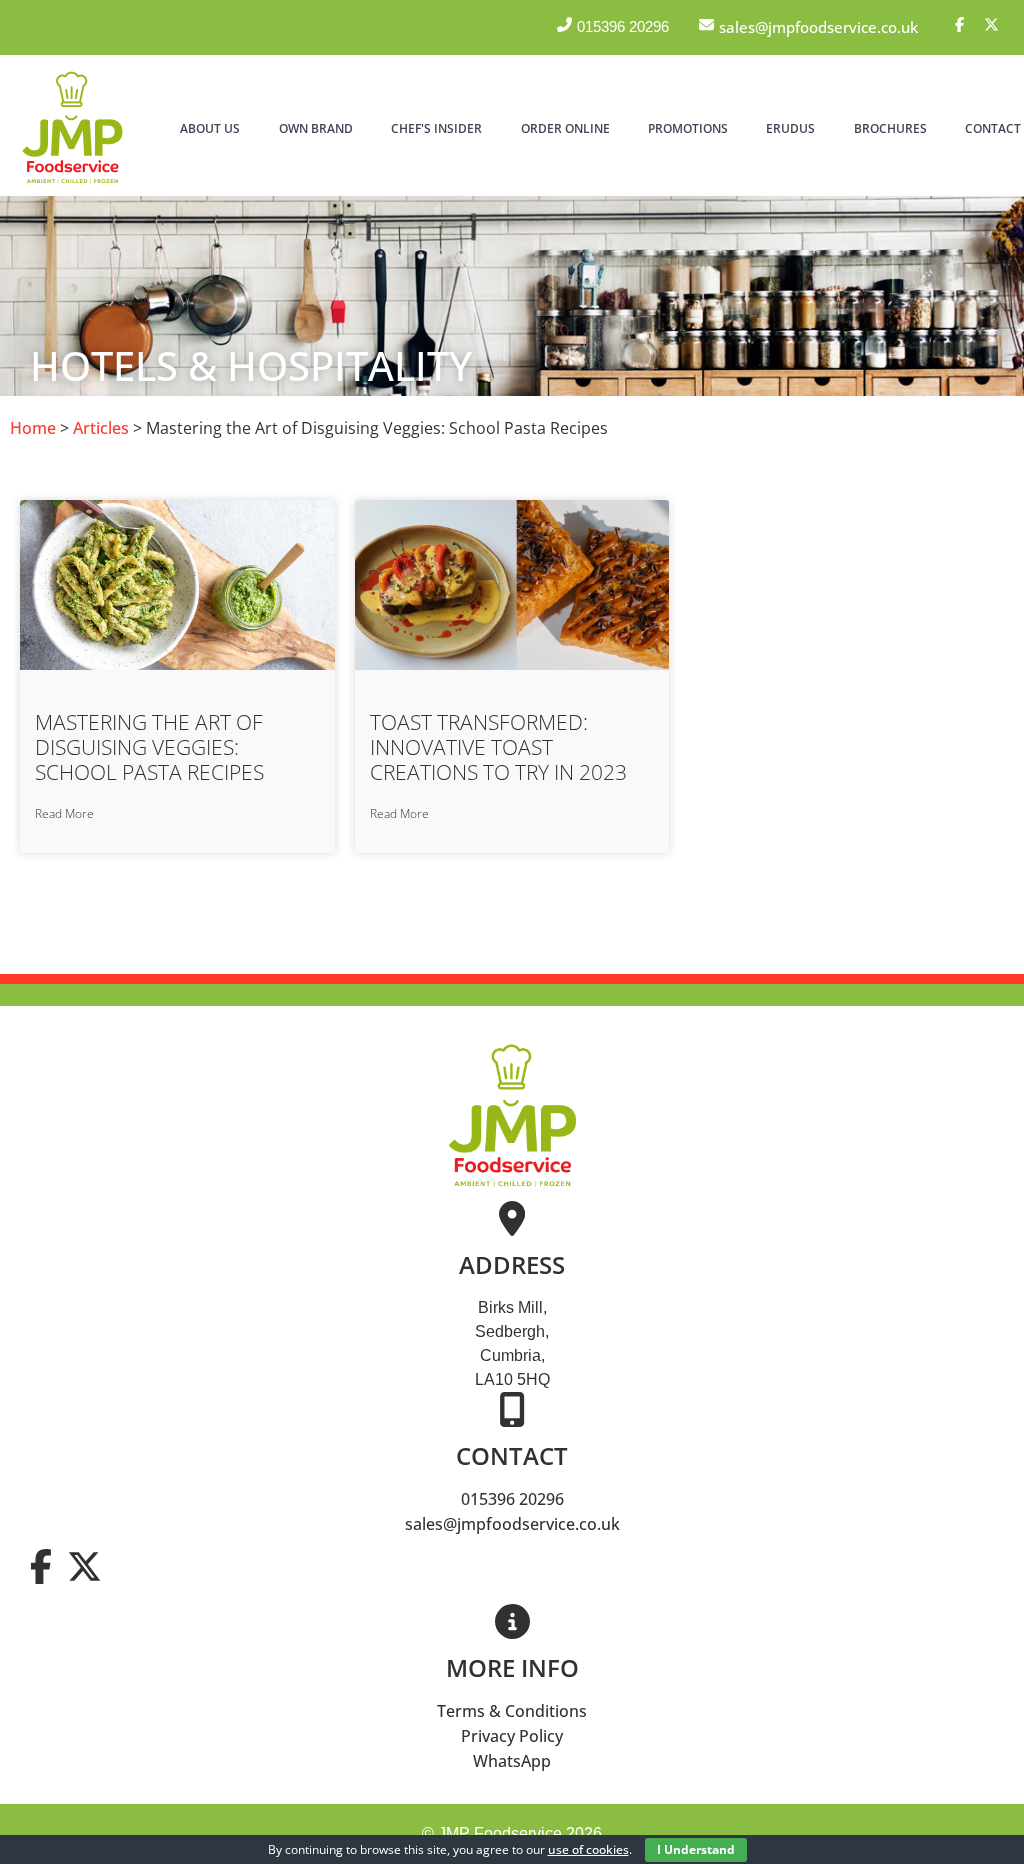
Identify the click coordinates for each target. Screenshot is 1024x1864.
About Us (210, 128)
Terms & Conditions (512, 1711)
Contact (993, 128)
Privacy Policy (512, 1736)
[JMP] (72, 184)
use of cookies (588, 1849)
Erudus (790, 128)
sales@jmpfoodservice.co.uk (512, 1524)
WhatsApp (512, 1761)
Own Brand (316, 128)
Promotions (688, 128)
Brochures (890, 128)
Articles (101, 428)
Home (33, 428)
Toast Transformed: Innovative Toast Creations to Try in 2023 (498, 747)
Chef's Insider (436, 128)
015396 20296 (512, 1499)
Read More (64, 813)
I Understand (696, 1849)
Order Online (565, 128)
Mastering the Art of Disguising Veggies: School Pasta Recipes (149, 747)
